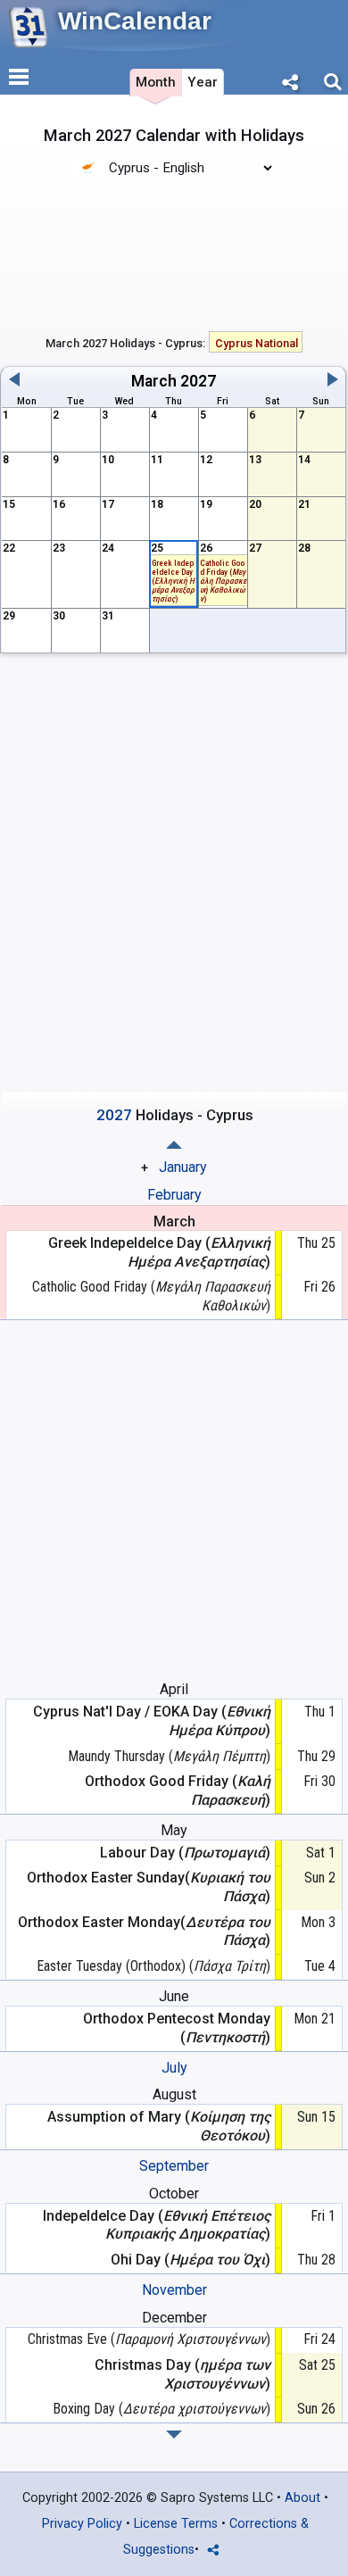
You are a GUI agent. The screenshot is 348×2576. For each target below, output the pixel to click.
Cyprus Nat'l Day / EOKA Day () (152, 1721)
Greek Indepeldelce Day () (173, 580)
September (174, 2166)
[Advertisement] (174, 253)
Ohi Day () (191, 2260)
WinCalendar (135, 21)
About (302, 2498)
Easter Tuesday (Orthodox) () (153, 1966)
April (174, 1689)
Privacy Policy (82, 2524)
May (174, 1830)
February (174, 1195)
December (174, 2318)
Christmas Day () (182, 2374)
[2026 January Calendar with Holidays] (174, 2435)
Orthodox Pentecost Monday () (177, 2028)
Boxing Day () (162, 2409)
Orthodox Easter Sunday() (149, 1887)
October (174, 2194)
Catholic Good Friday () (223, 580)
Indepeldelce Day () (157, 2225)
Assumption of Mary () (159, 2126)
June (174, 1996)
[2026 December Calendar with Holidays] (174, 1145)
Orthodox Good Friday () (178, 1791)
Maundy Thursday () (169, 1756)
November (174, 2290)
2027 (198, 381)
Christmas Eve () (149, 2339)
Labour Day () (185, 1853)
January (183, 1167)
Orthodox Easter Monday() (144, 1932)
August (174, 2094)
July (174, 2068)
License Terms (176, 2524)
